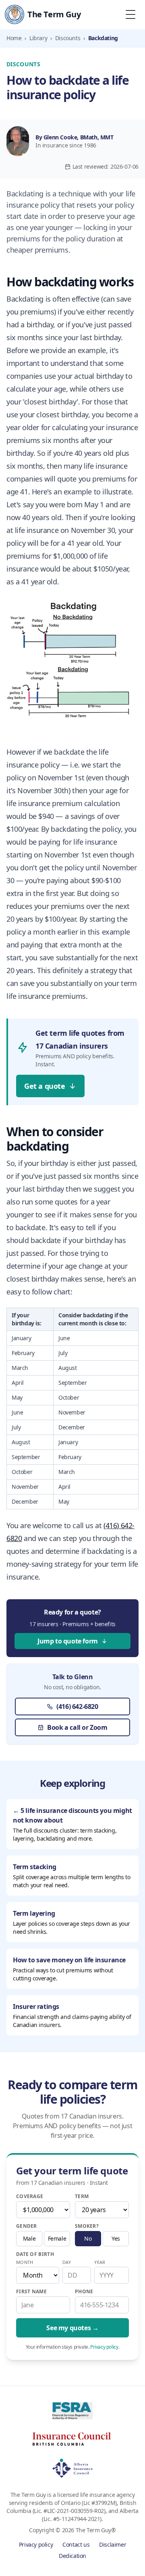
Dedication (72, 2556)
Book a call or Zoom (77, 1727)
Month (25, 2262)
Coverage (30, 2196)
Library (38, 38)
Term (82, 2196)
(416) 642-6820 (77, 1706)
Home (14, 38)
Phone (84, 2292)
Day (67, 2262)
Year (100, 2262)
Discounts (68, 38)
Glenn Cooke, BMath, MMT (79, 137)
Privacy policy (104, 2347)
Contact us (76, 2544)
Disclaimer (113, 2544)
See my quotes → (72, 2328)
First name (31, 2292)
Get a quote (45, 1086)
